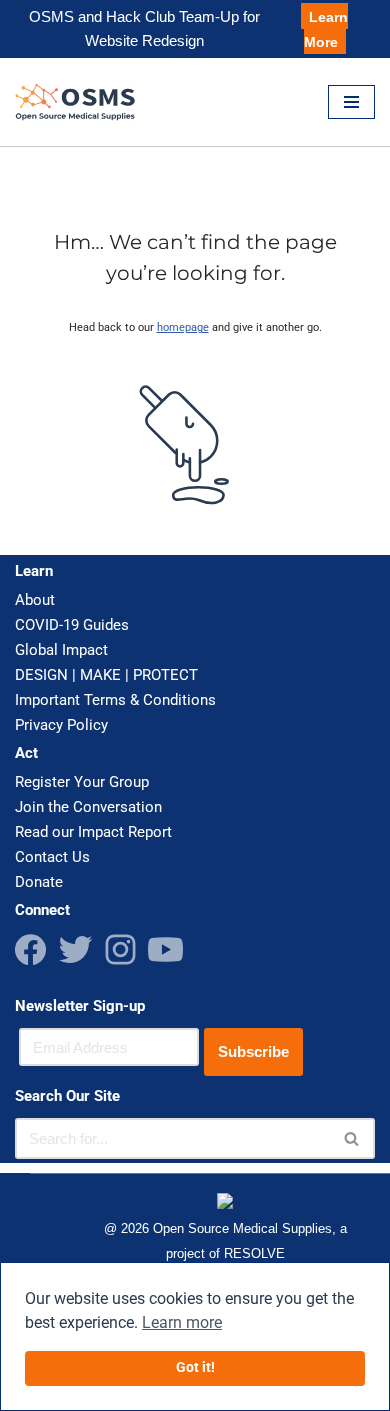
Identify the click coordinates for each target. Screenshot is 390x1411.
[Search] (352, 1138)
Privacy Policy (61, 725)
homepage (183, 327)
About (35, 600)
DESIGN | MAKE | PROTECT (106, 675)
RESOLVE (254, 1254)
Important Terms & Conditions (115, 700)
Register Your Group (82, 782)
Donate (39, 882)
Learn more (182, 1322)
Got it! (195, 1367)
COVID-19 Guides (72, 625)
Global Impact (61, 650)
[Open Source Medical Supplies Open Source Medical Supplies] (80, 102)
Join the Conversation (88, 807)
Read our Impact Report (93, 832)
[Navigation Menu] (351, 102)
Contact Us (52, 857)
